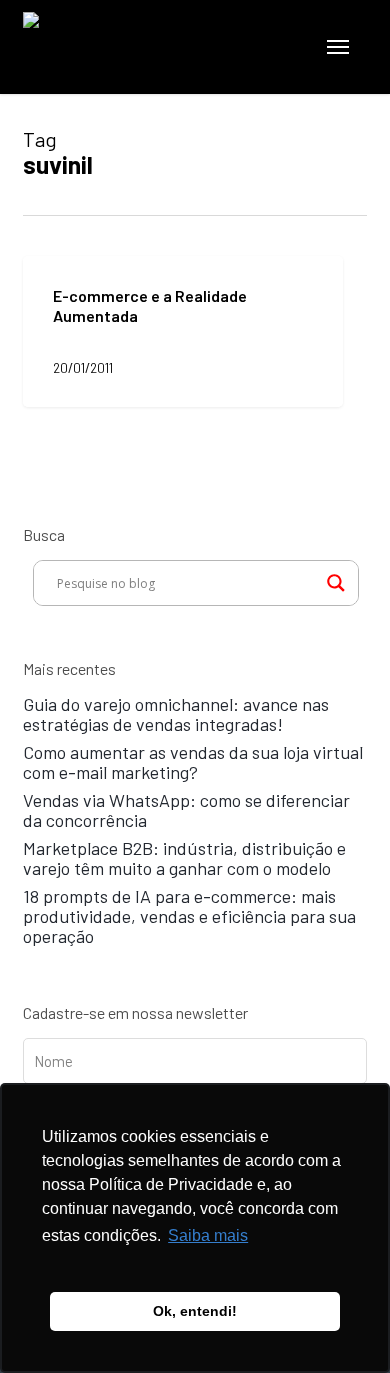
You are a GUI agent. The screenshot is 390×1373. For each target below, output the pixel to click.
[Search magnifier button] (336, 583)
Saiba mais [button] (208, 1235)
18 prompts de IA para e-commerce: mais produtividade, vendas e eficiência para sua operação (189, 916)
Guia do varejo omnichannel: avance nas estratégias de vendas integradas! (176, 714)
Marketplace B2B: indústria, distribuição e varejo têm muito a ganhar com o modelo (184, 858)
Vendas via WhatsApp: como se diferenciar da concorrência (186, 810)
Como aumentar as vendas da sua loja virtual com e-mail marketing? (193, 762)
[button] (338, 47)
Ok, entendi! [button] (195, 1311)
